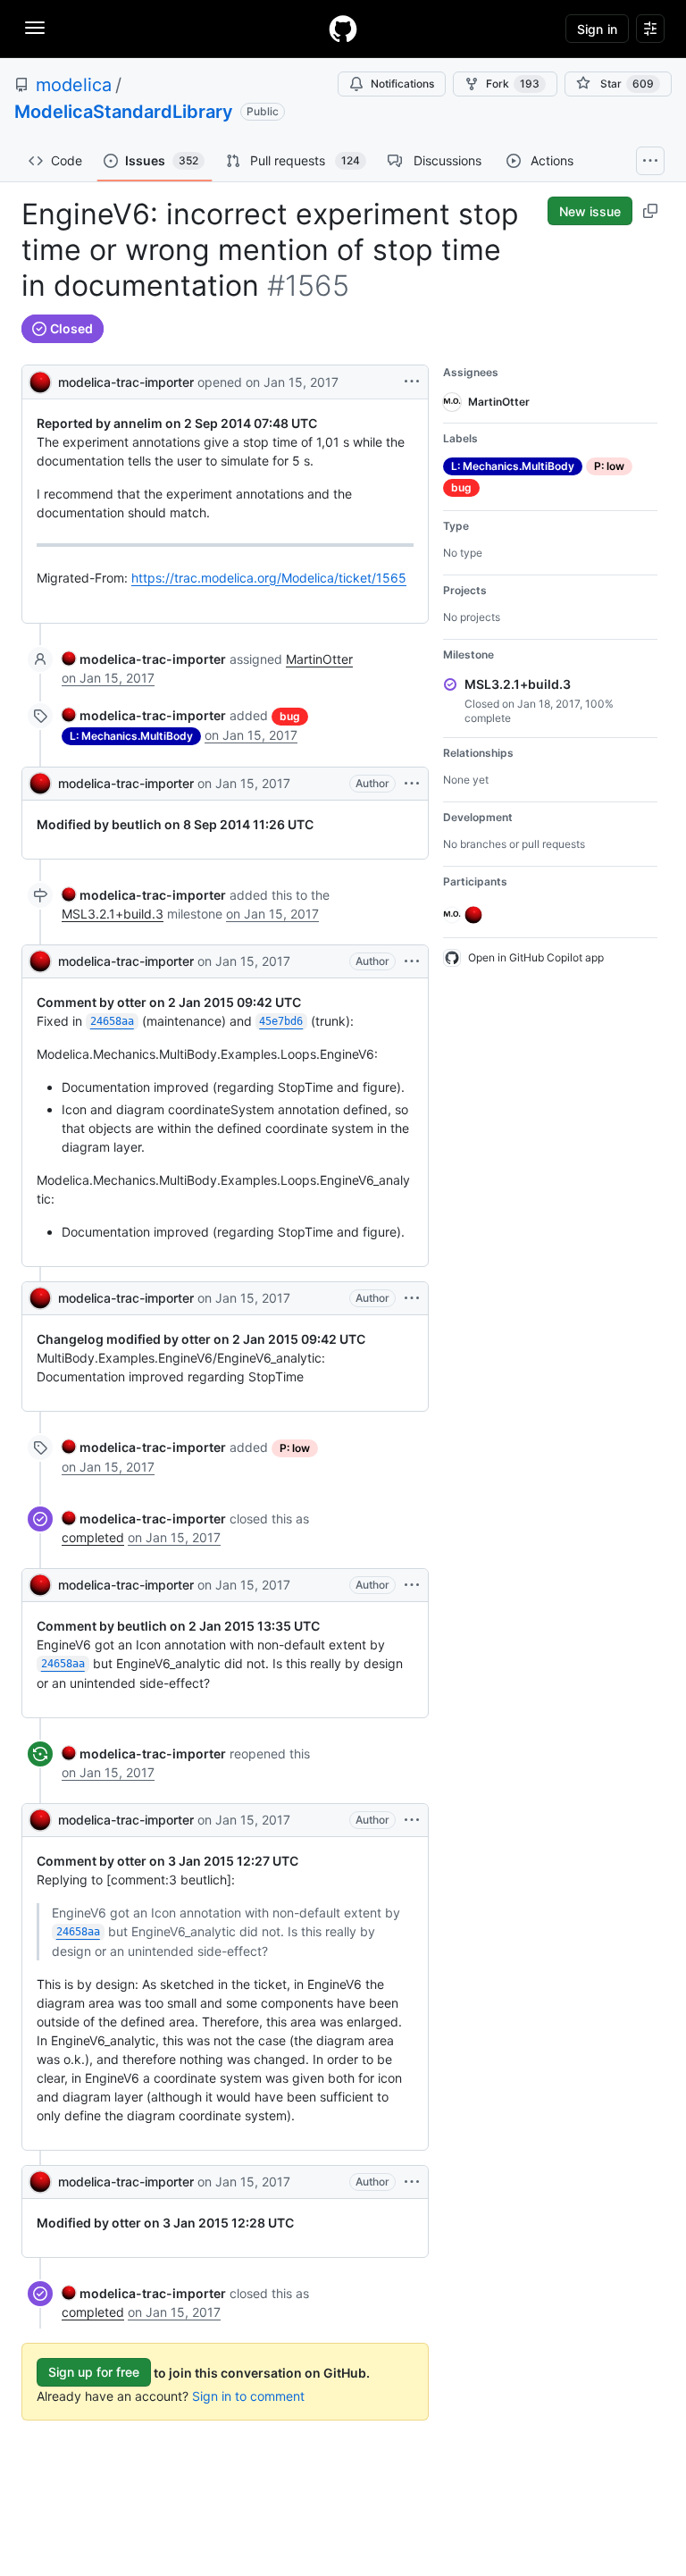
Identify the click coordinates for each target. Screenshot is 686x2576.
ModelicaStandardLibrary (124, 112)
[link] (144, 659)
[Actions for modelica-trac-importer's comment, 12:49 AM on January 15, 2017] (412, 1585)
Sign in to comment (248, 2396)
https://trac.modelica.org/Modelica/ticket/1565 (269, 578)
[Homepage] (343, 29)
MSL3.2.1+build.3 (113, 914)
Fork (513, 84)
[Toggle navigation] (35, 28)
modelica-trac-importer (126, 382)
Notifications (402, 84)
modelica (74, 85)
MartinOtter (319, 659)
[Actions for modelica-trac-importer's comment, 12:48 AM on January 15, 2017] (412, 784)
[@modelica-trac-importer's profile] (40, 380)
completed (93, 1537)
